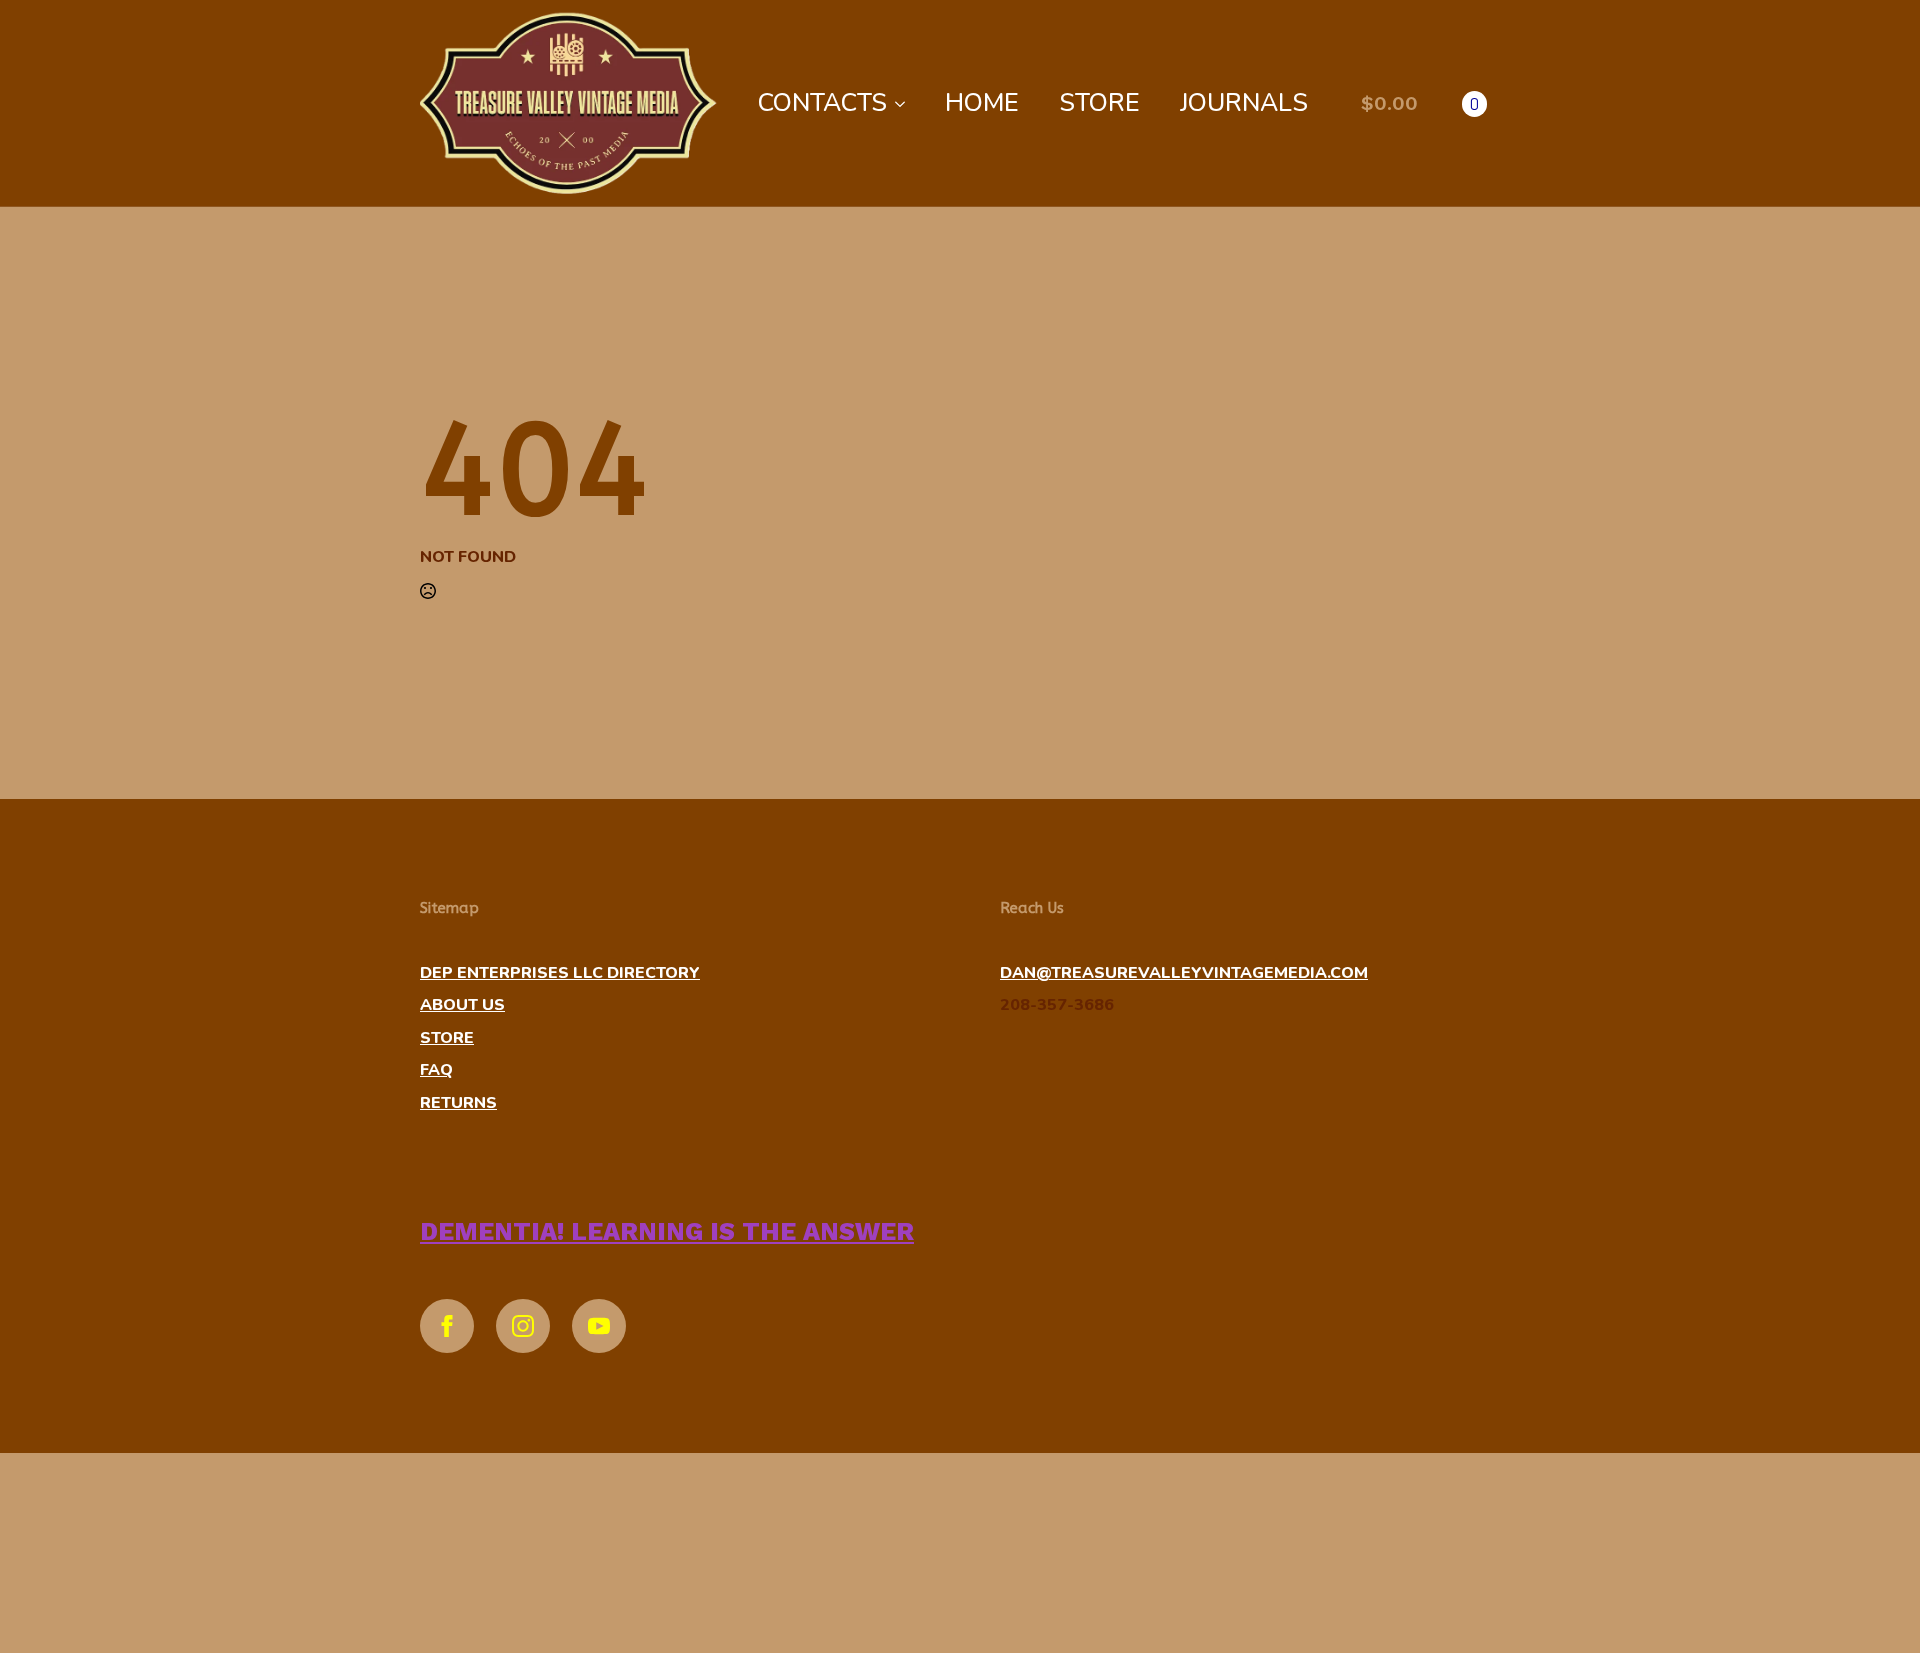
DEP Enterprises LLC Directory (560, 973)
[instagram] (523, 1326)
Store (1099, 103)
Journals (1244, 103)
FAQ (436, 1070)
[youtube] (599, 1326)
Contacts (822, 103)
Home (982, 103)
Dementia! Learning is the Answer (667, 1231)
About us (462, 1005)
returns (458, 1103)
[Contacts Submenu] (906, 103)
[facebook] (447, 1326)
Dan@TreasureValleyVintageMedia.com (1184, 973)
